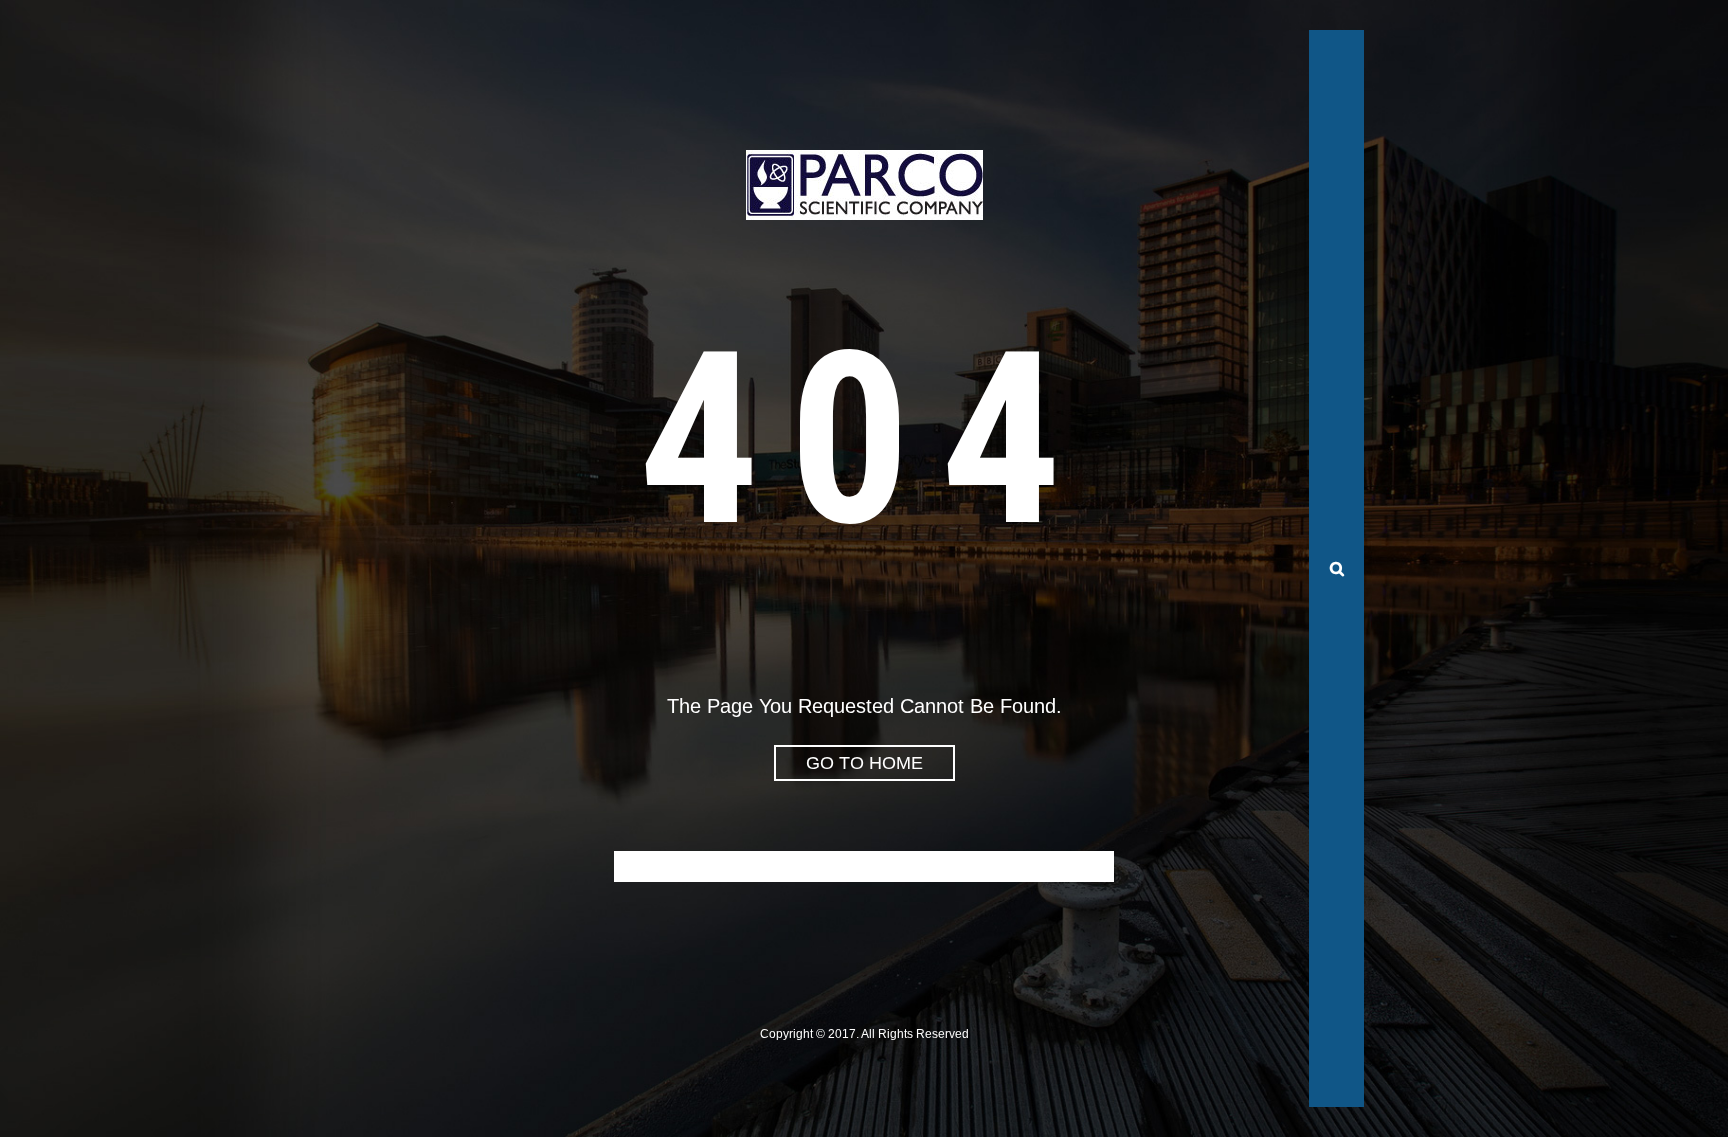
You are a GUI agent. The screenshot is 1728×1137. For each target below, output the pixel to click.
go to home (864, 763)
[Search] (1336, 568)
